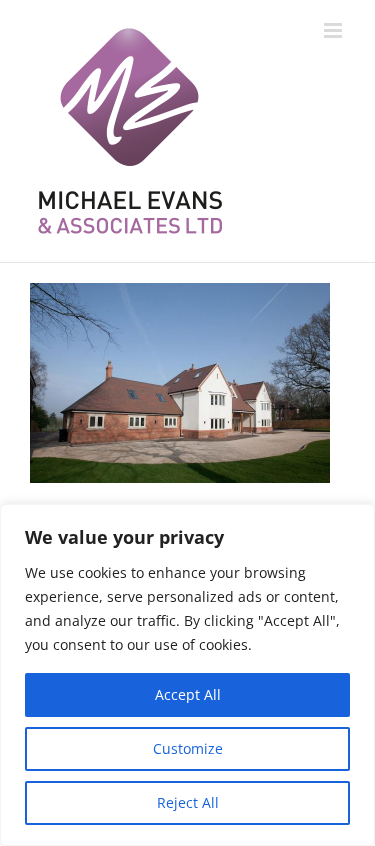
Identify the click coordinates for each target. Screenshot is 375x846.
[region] (187, 675)
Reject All (188, 802)
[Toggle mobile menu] (334, 30)
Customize (188, 748)
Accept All (188, 694)
